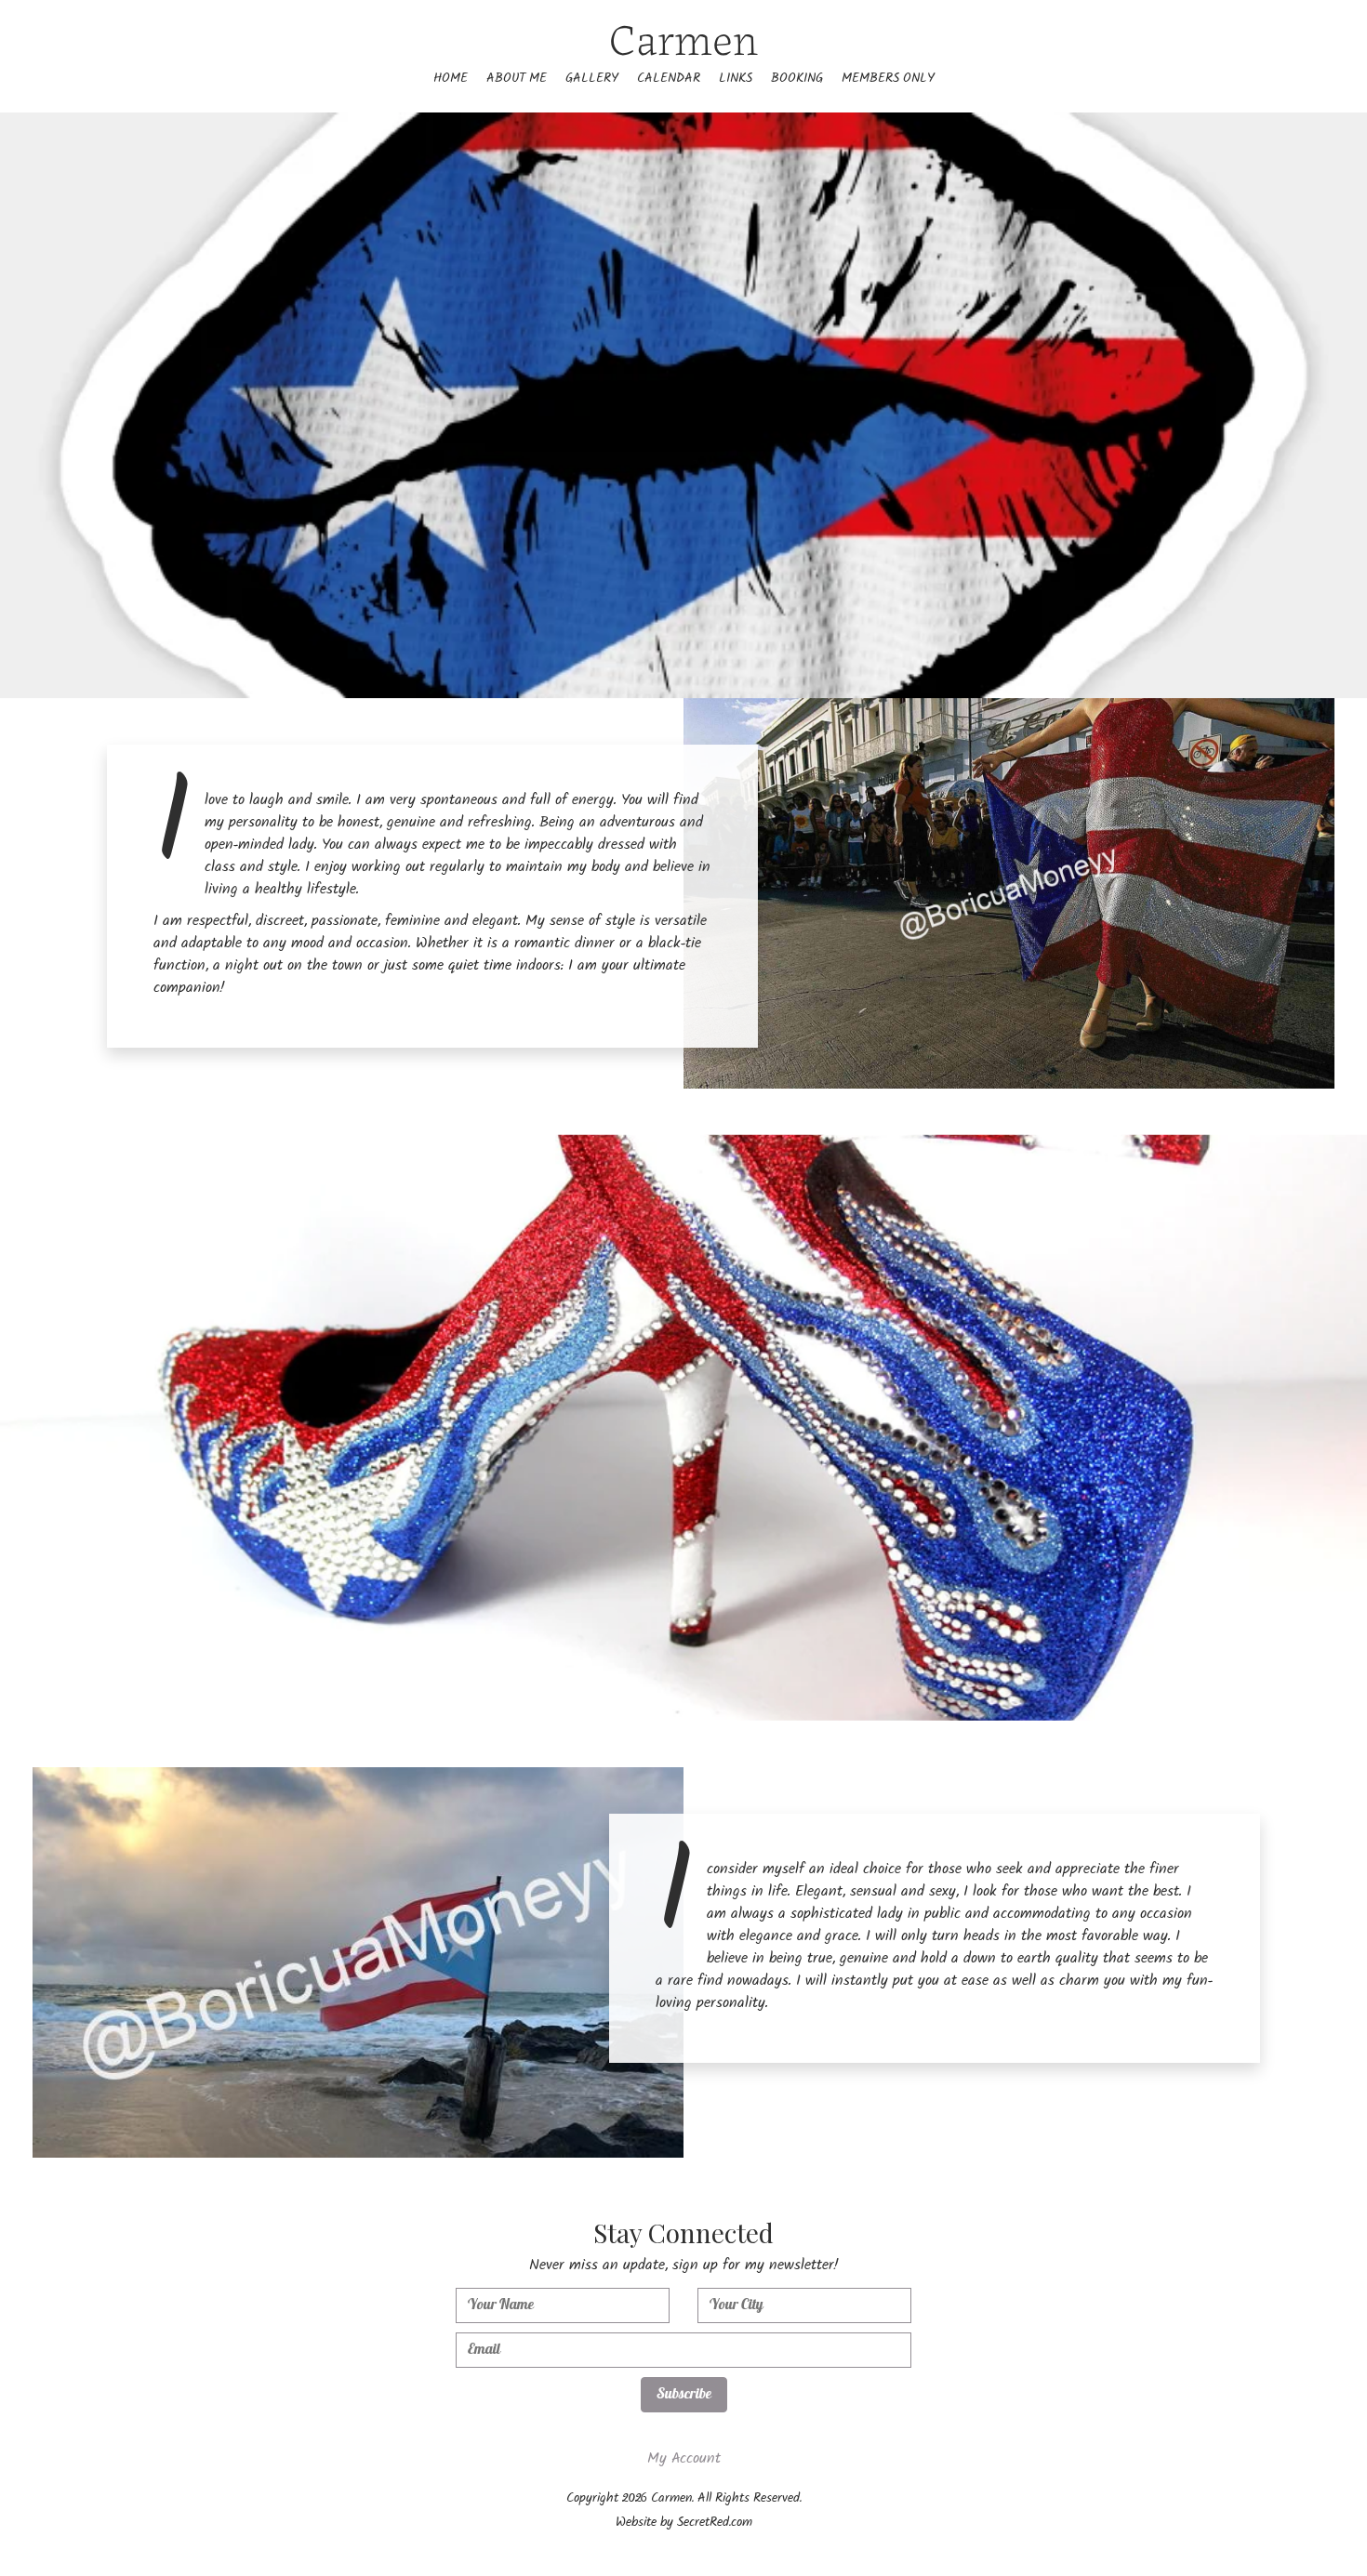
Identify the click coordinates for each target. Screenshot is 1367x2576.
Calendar (669, 80)
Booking (797, 80)
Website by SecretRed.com (684, 2524)
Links (736, 80)
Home (451, 80)
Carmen (683, 36)
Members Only (888, 80)
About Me (517, 80)
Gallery (592, 80)
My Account (684, 2460)
